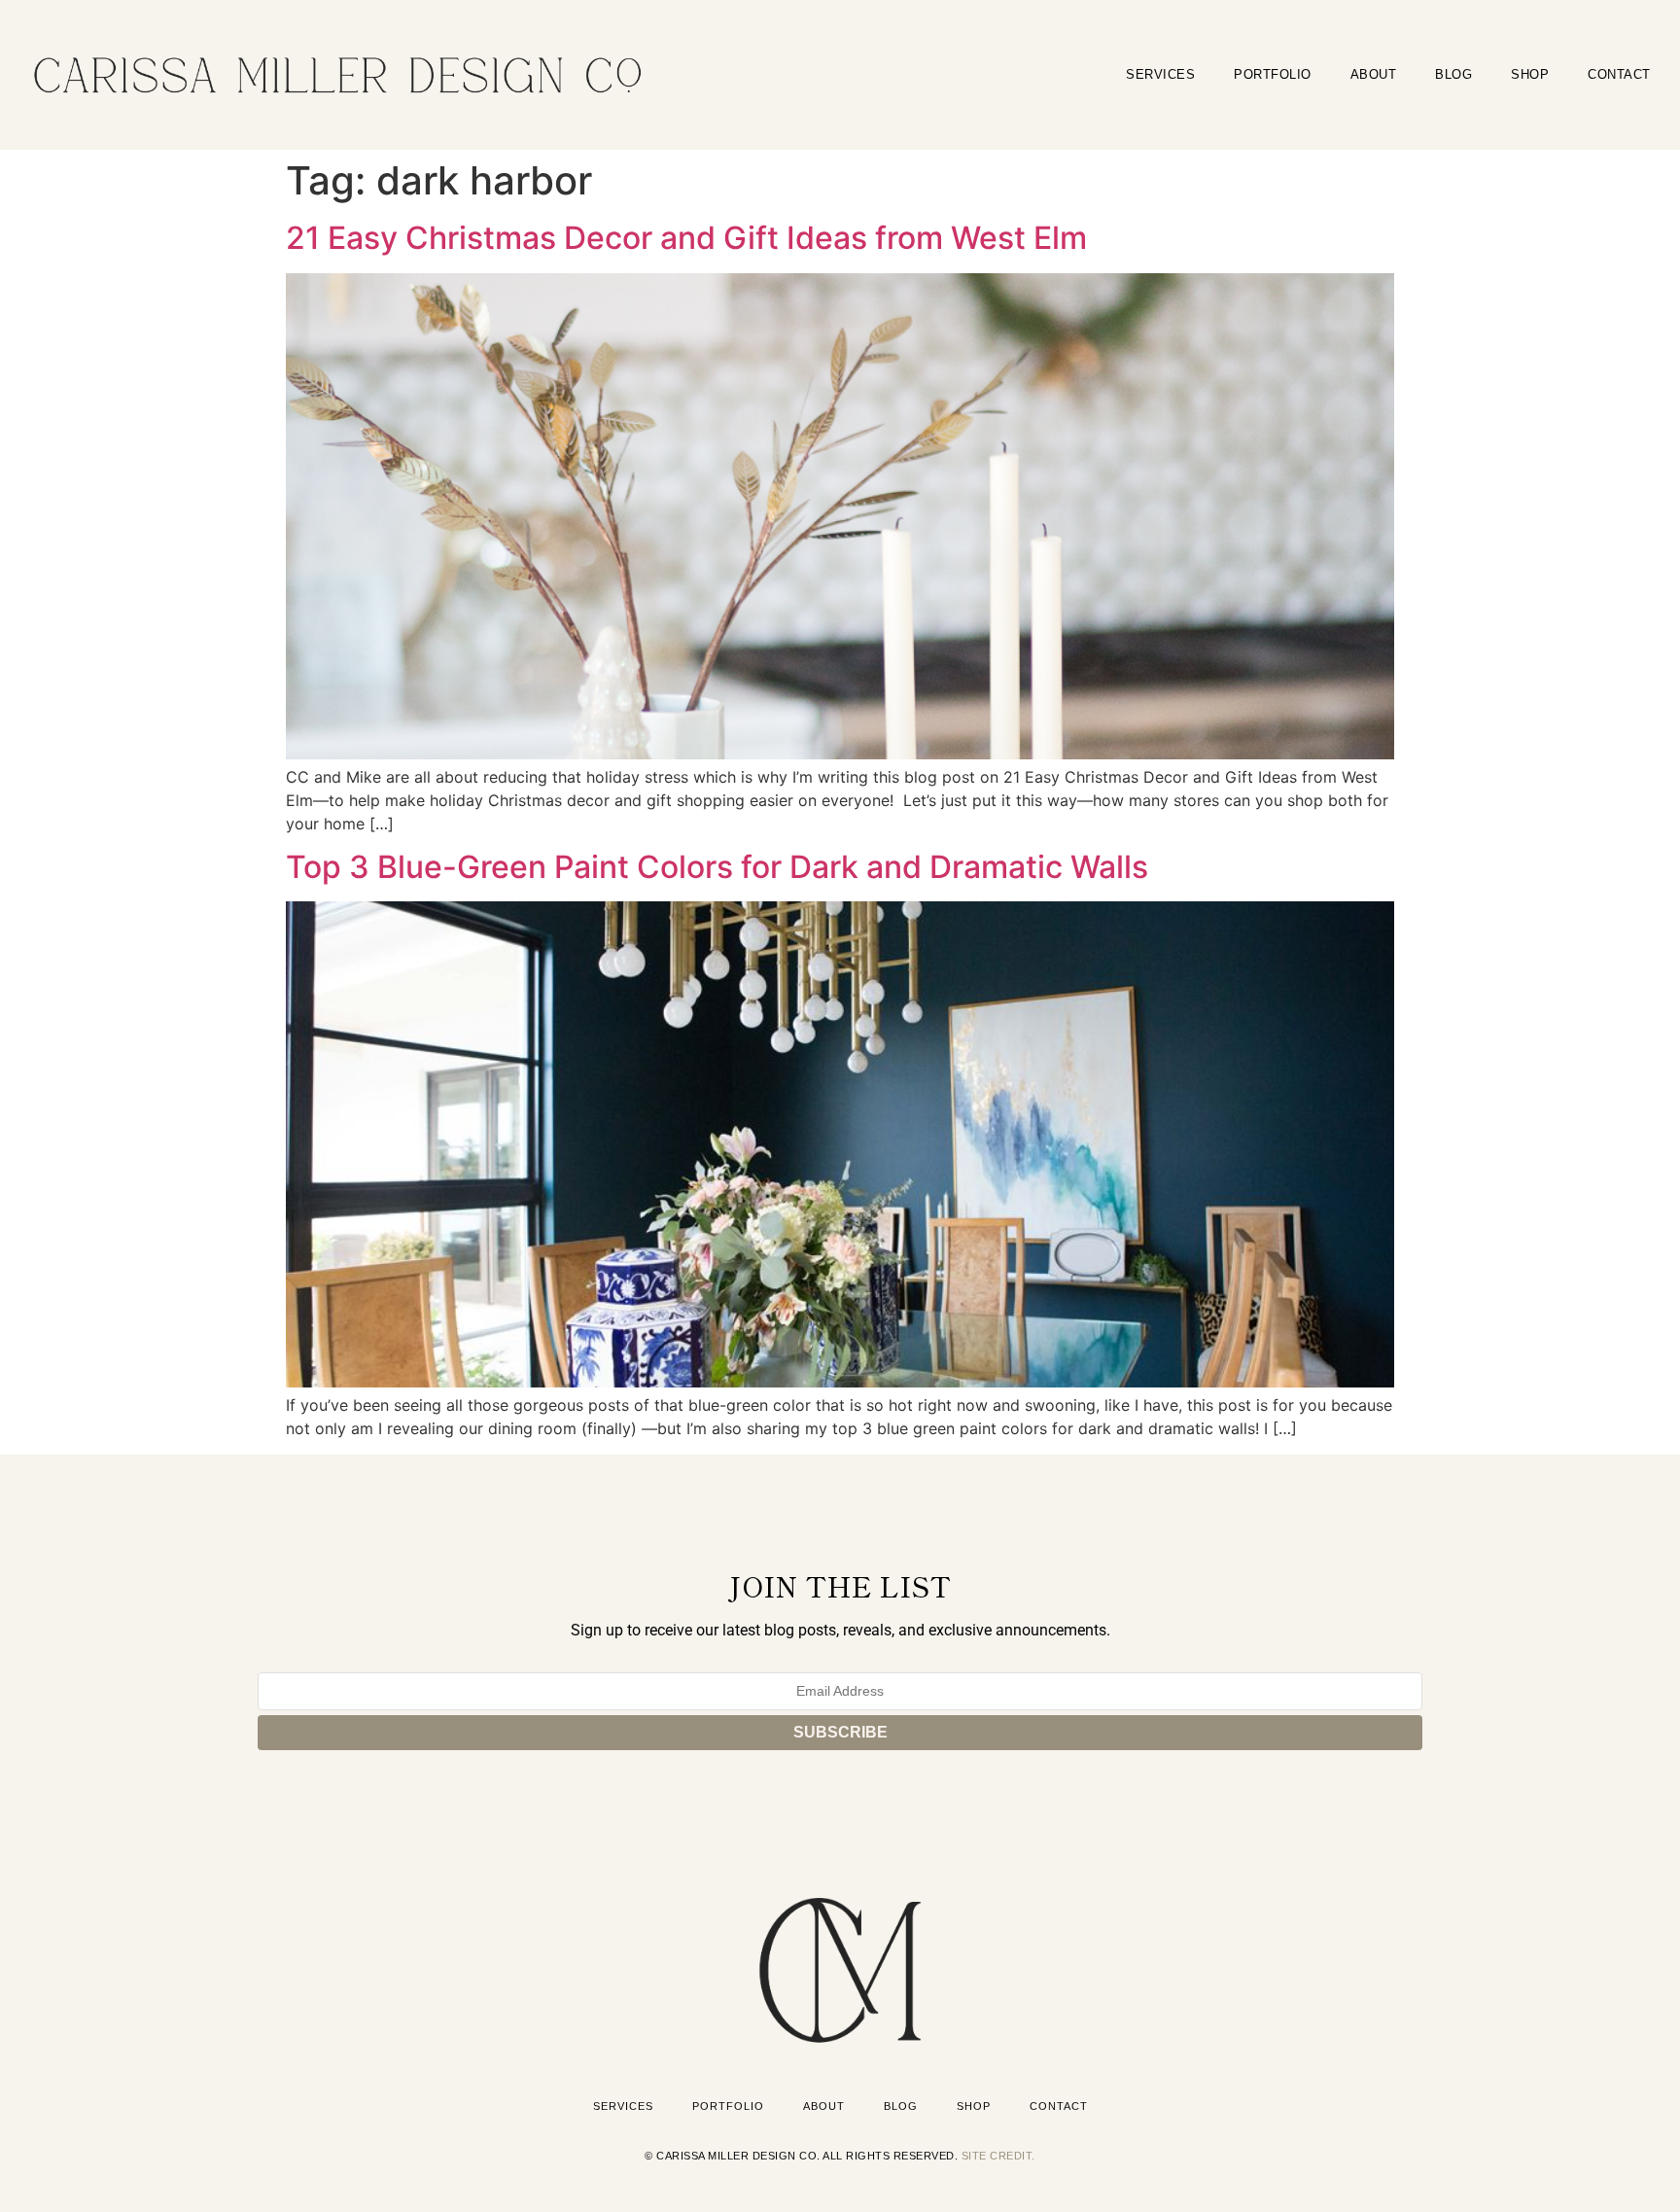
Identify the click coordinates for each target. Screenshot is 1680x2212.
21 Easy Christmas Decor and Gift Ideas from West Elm (686, 238)
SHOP (1530, 74)
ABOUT (1374, 74)
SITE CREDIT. (998, 2156)
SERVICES (1160, 74)
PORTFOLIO (1273, 74)
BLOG (1453, 74)
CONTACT (1619, 74)
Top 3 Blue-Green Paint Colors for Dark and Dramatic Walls (717, 867)
